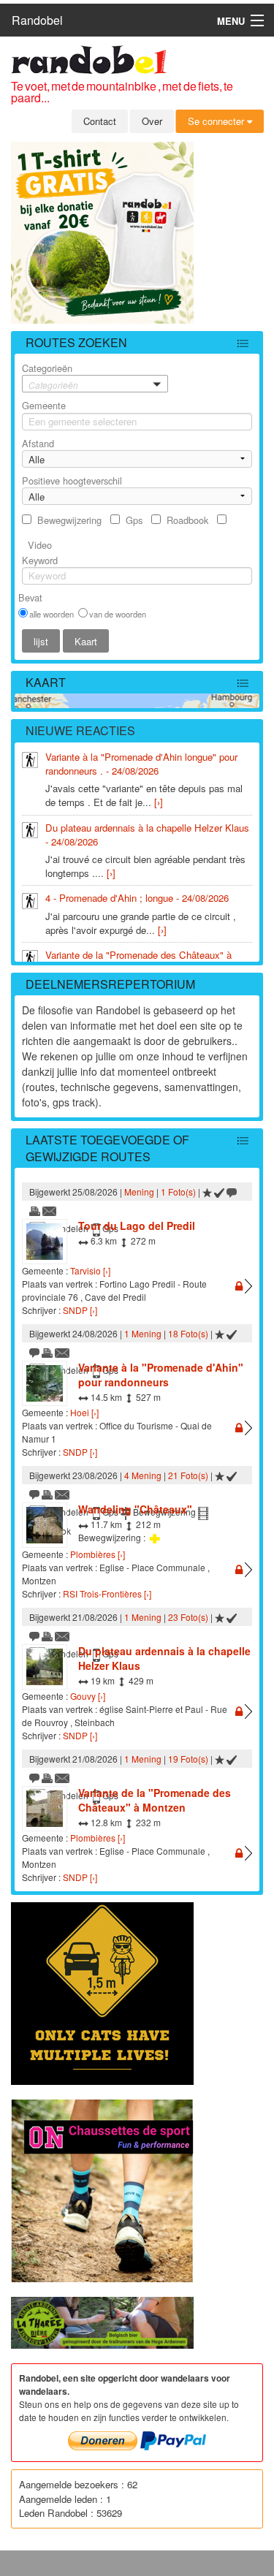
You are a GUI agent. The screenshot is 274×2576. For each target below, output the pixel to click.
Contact (100, 121)
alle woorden (52, 614)
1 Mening (143, 1333)
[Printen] (35, 1210)
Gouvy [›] (88, 1696)
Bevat (30, 597)
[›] (159, 802)
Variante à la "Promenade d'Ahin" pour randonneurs (161, 1375)
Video (40, 545)
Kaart (46, 682)
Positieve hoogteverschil (72, 480)
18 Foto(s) (188, 1333)
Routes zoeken (76, 342)
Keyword (40, 560)
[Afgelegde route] (219, 1192)
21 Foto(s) (188, 1475)
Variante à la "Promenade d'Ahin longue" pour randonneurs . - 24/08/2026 (141, 764)
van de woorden (118, 614)
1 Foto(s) (178, 1192)
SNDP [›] (80, 1310)
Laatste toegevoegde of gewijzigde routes (107, 1148)
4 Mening (143, 1475)
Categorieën (50, 376)
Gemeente (44, 405)
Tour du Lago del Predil (137, 1226)
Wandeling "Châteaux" (135, 1509)
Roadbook (187, 520)
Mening (139, 1192)
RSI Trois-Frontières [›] (107, 1593)
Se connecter (217, 121)
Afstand (38, 443)
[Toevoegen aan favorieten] (207, 1192)
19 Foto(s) (188, 1759)
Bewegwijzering (69, 520)
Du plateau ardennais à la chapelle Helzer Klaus (164, 1658)
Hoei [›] (84, 1412)
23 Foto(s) (188, 1617)
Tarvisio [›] (90, 1270)
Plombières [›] (98, 1554)
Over (152, 121)
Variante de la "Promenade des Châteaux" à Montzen (155, 1800)
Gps (134, 520)
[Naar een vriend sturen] (50, 1210)
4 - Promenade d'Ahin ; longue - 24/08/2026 (137, 898)
